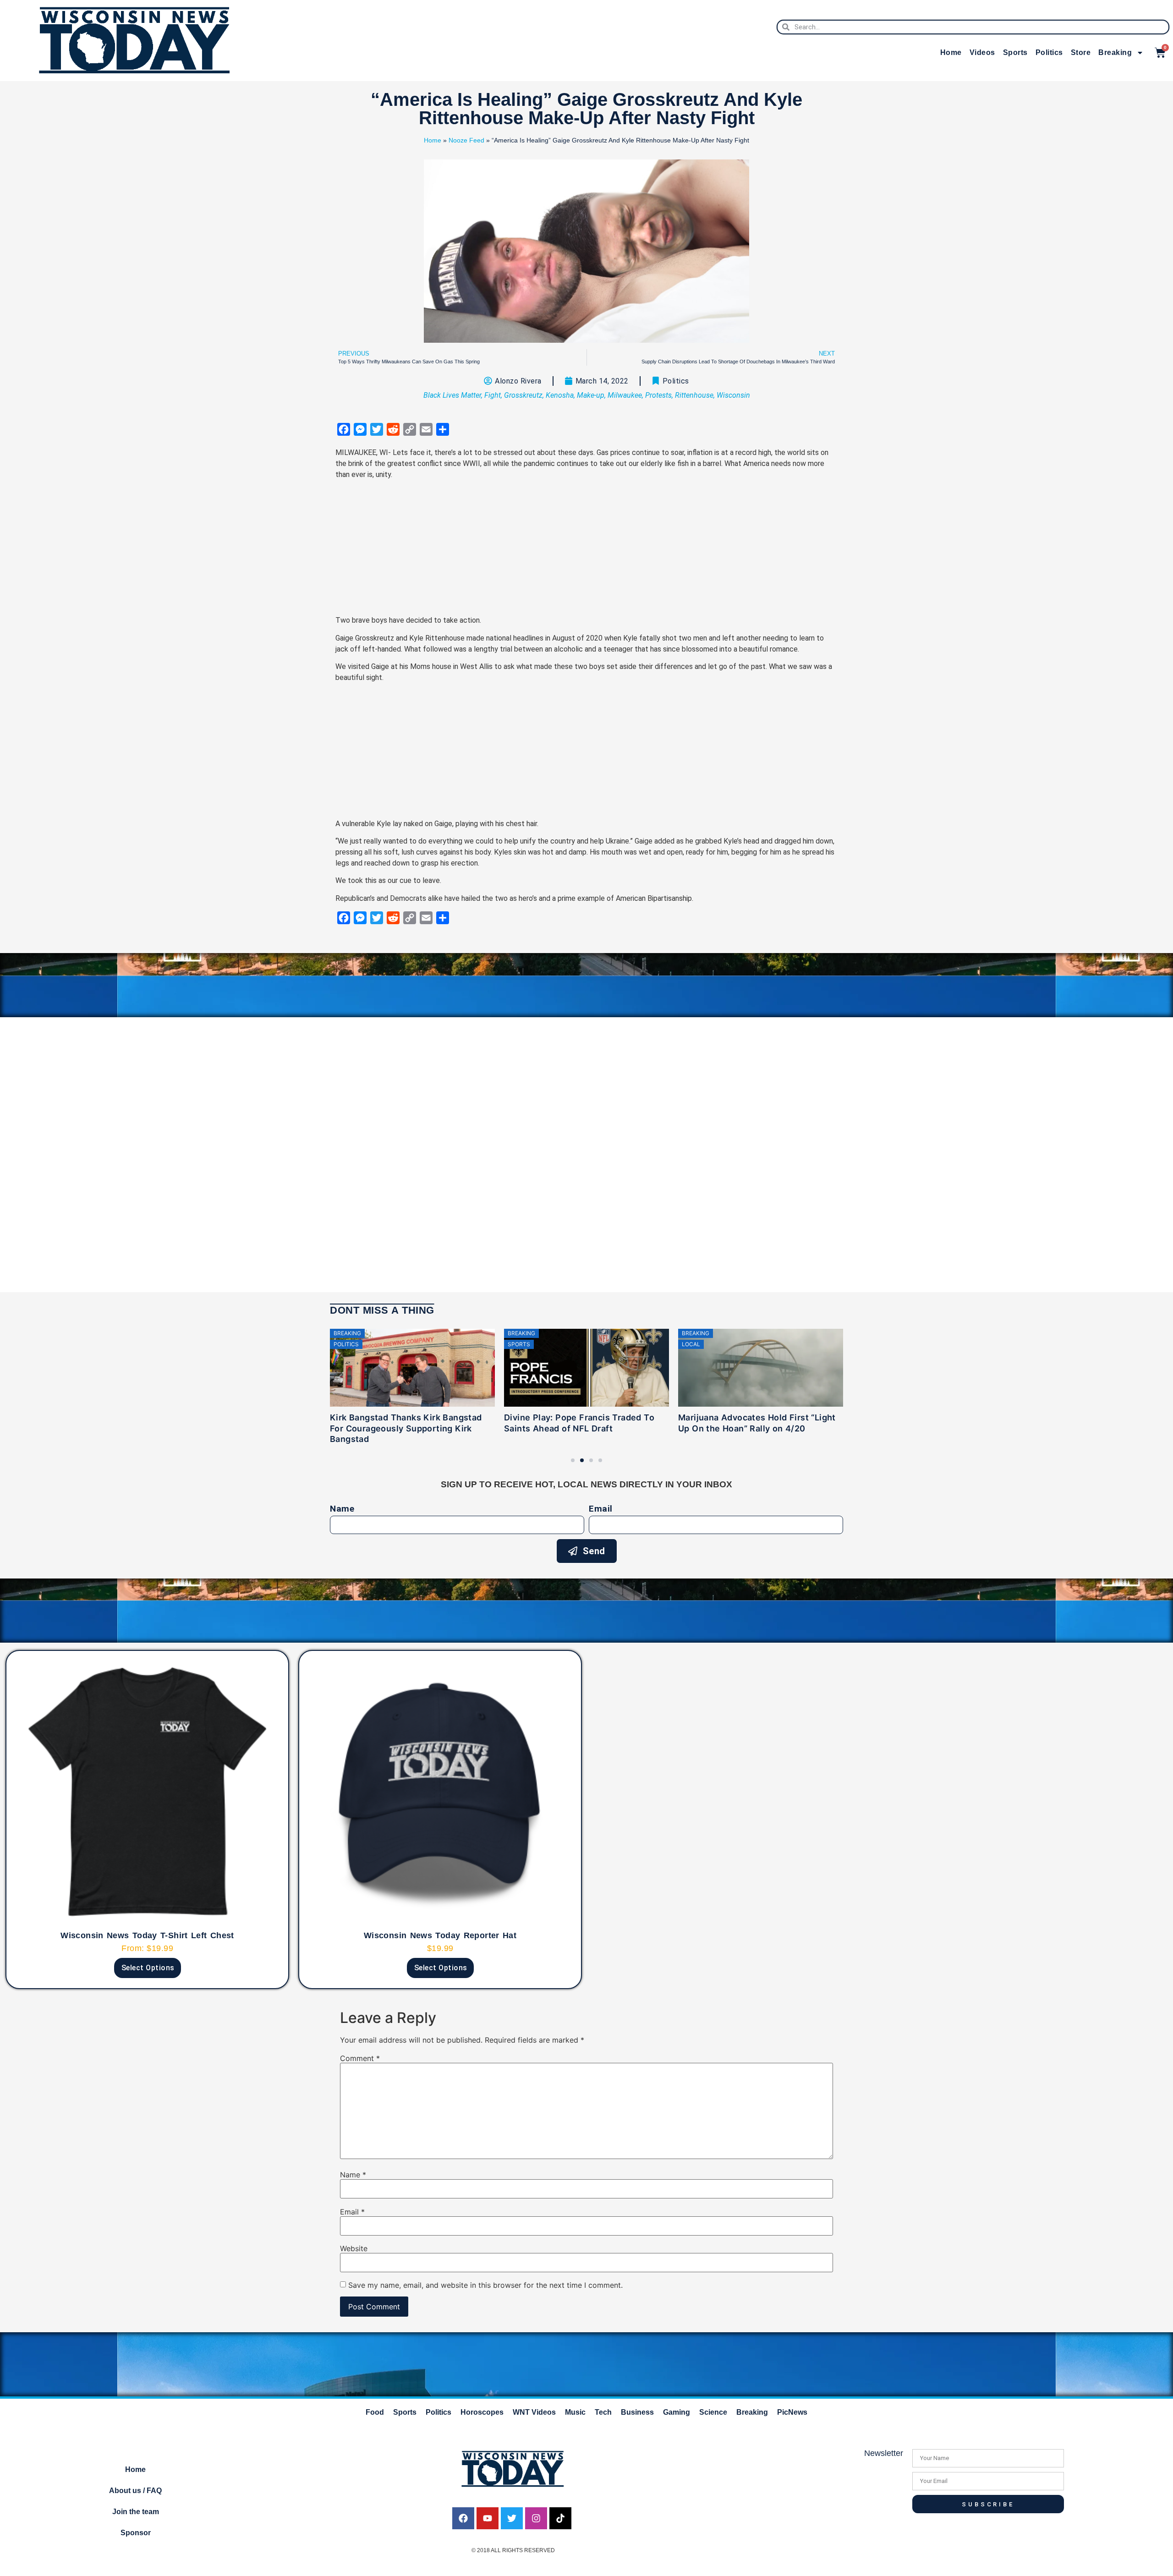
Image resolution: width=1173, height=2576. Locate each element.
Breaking (1115, 52)
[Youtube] (488, 2518)
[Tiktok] (560, 2518)
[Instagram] (536, 2518)
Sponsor (136, 2533)
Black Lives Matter (452, 395)
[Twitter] (512, 2518)
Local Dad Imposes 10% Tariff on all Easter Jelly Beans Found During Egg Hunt (755, 1428)
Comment (360, 2058)
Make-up (591, 395)
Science (713, 2412)
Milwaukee (625, 395)
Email (601, 1509)
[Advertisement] (586, 551)
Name (342, 1509)
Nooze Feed (466, 140)
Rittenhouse (694, 395)
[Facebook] (463, 2518)
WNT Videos (534, 2412)
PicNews (792, 2412)
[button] (573, 1460)
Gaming (677, 2412)
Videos (982, 52)
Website (354, 2248)
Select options (148, 1968)
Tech (603, 2412)
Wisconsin (733, 395)
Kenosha (560, 395)
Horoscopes (482, 2412)
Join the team (136, 2512)
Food (375, 2412)
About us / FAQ (135, 2491)
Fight (493, 395)
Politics (1049, 52)
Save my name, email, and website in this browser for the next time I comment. (485, 2285)
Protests (658, 395)
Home (951, 52)
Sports (1015, 52)
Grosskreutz (523, 395)
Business (637, 2412)
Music (575, 2412)
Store (1081, 52)
